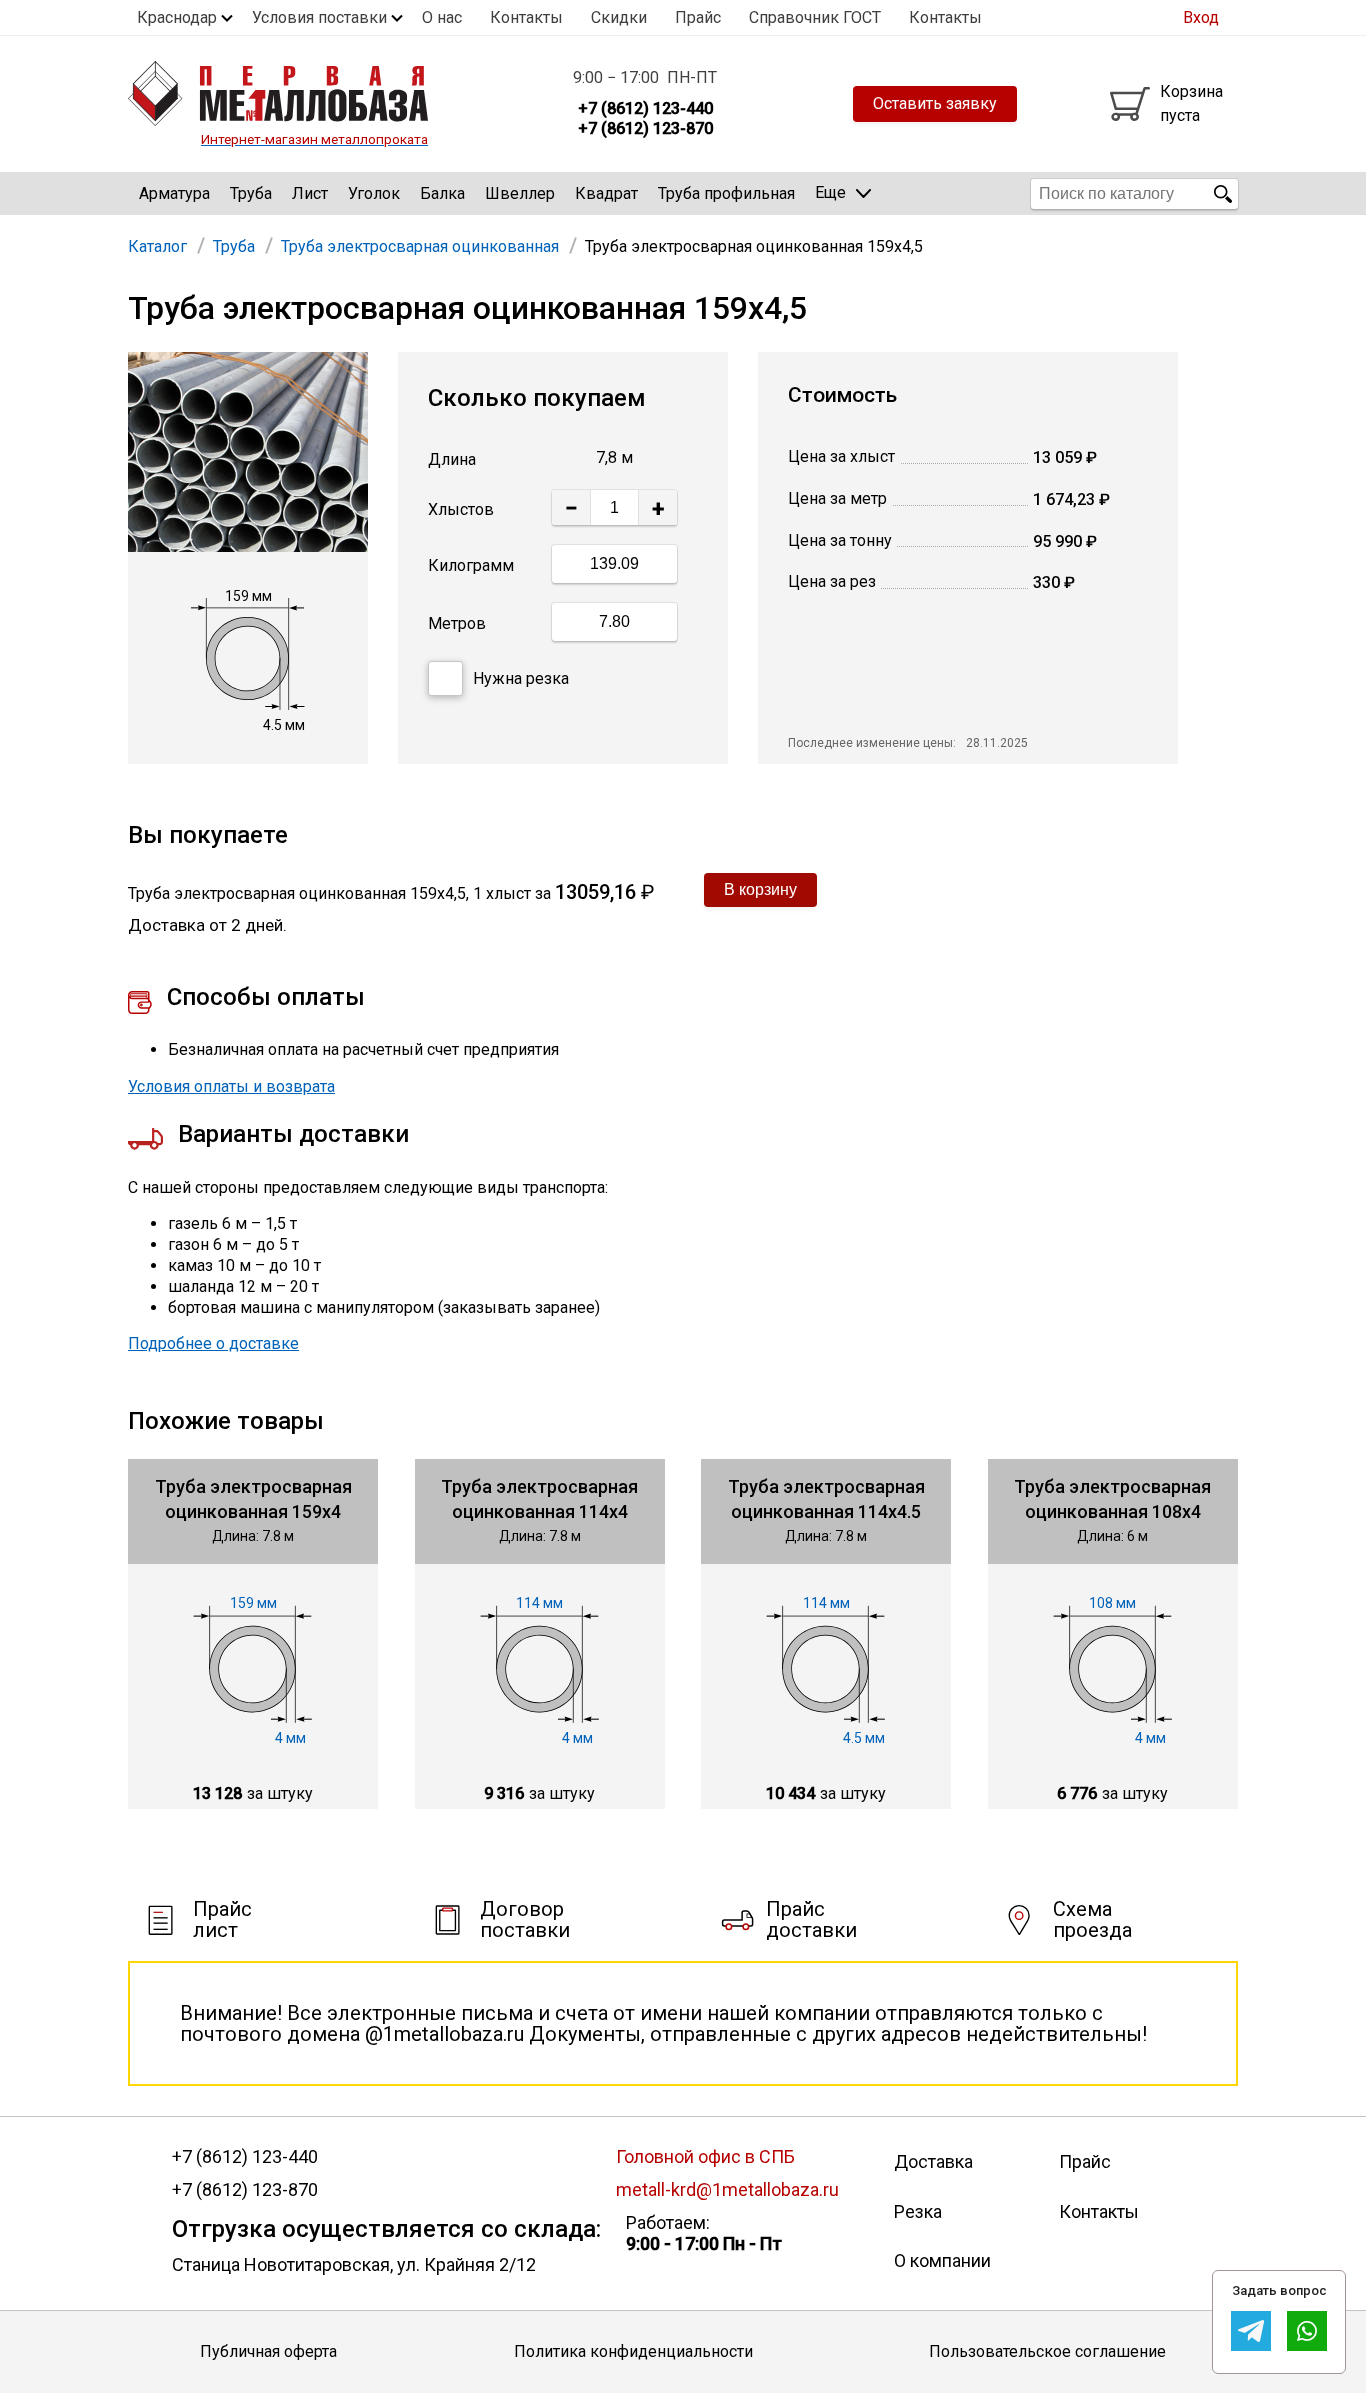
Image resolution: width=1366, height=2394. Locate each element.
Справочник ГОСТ (815, 17)
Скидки (619, 17)
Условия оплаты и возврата (231, 1086)
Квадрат (606, 193)
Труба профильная (726, 193)
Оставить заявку (935, 103)
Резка (918, 2211)
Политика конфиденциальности (633, 2351)
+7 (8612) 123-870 (245, 2190)
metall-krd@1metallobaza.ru (727, 2189)
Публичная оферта (268, 2351)
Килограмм (471, 565)
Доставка (933, 2161)
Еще (830, 192)
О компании (942, 2260)
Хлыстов (461, 509)
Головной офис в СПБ (705, 2156)
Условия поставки (319, 17)
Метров (457, 623)
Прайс (698, 17)
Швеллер (520, 193)
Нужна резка (521, 678)
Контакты (526, 17)
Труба (251, 193)
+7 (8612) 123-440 (245, 2157)
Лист (310, 193)
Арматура (174, 193)
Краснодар (177, 17)
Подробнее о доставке (213, 1343)
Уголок (374, 193)
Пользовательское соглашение (1047, 2351)
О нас (442, 17)
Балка (442, 193)
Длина (452, 459)
